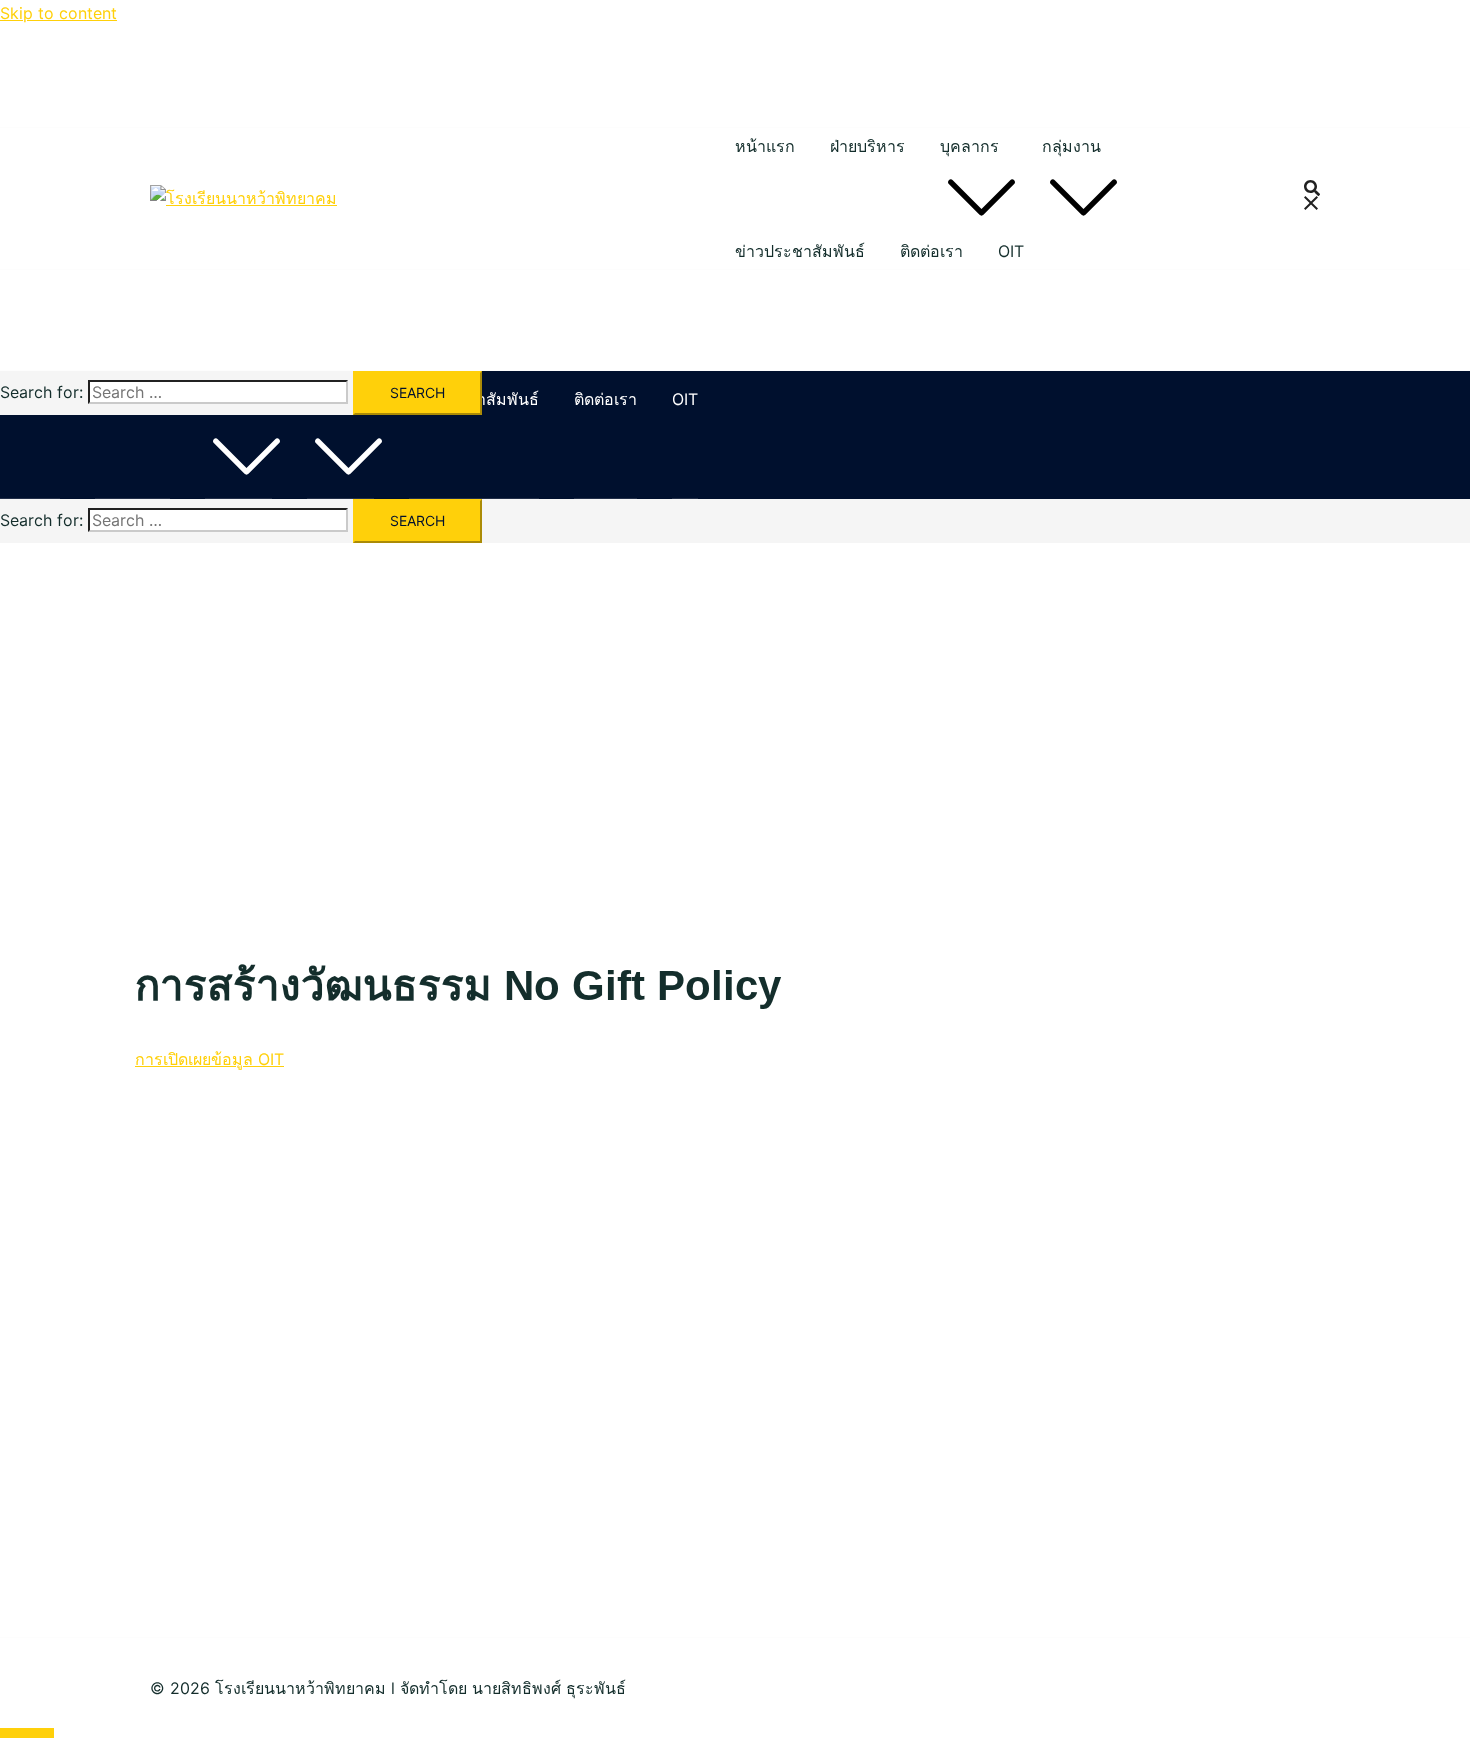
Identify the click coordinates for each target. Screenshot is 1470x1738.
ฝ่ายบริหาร (867, 146)
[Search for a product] (1312, 198)
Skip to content (58, 13)
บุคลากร (969, 146)
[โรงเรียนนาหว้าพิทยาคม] (243, 198)
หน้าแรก (765, 146)
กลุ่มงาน (1071, 146)
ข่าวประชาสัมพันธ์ (800, 251)
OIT (1011, 251)
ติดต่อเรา (931, 251)
